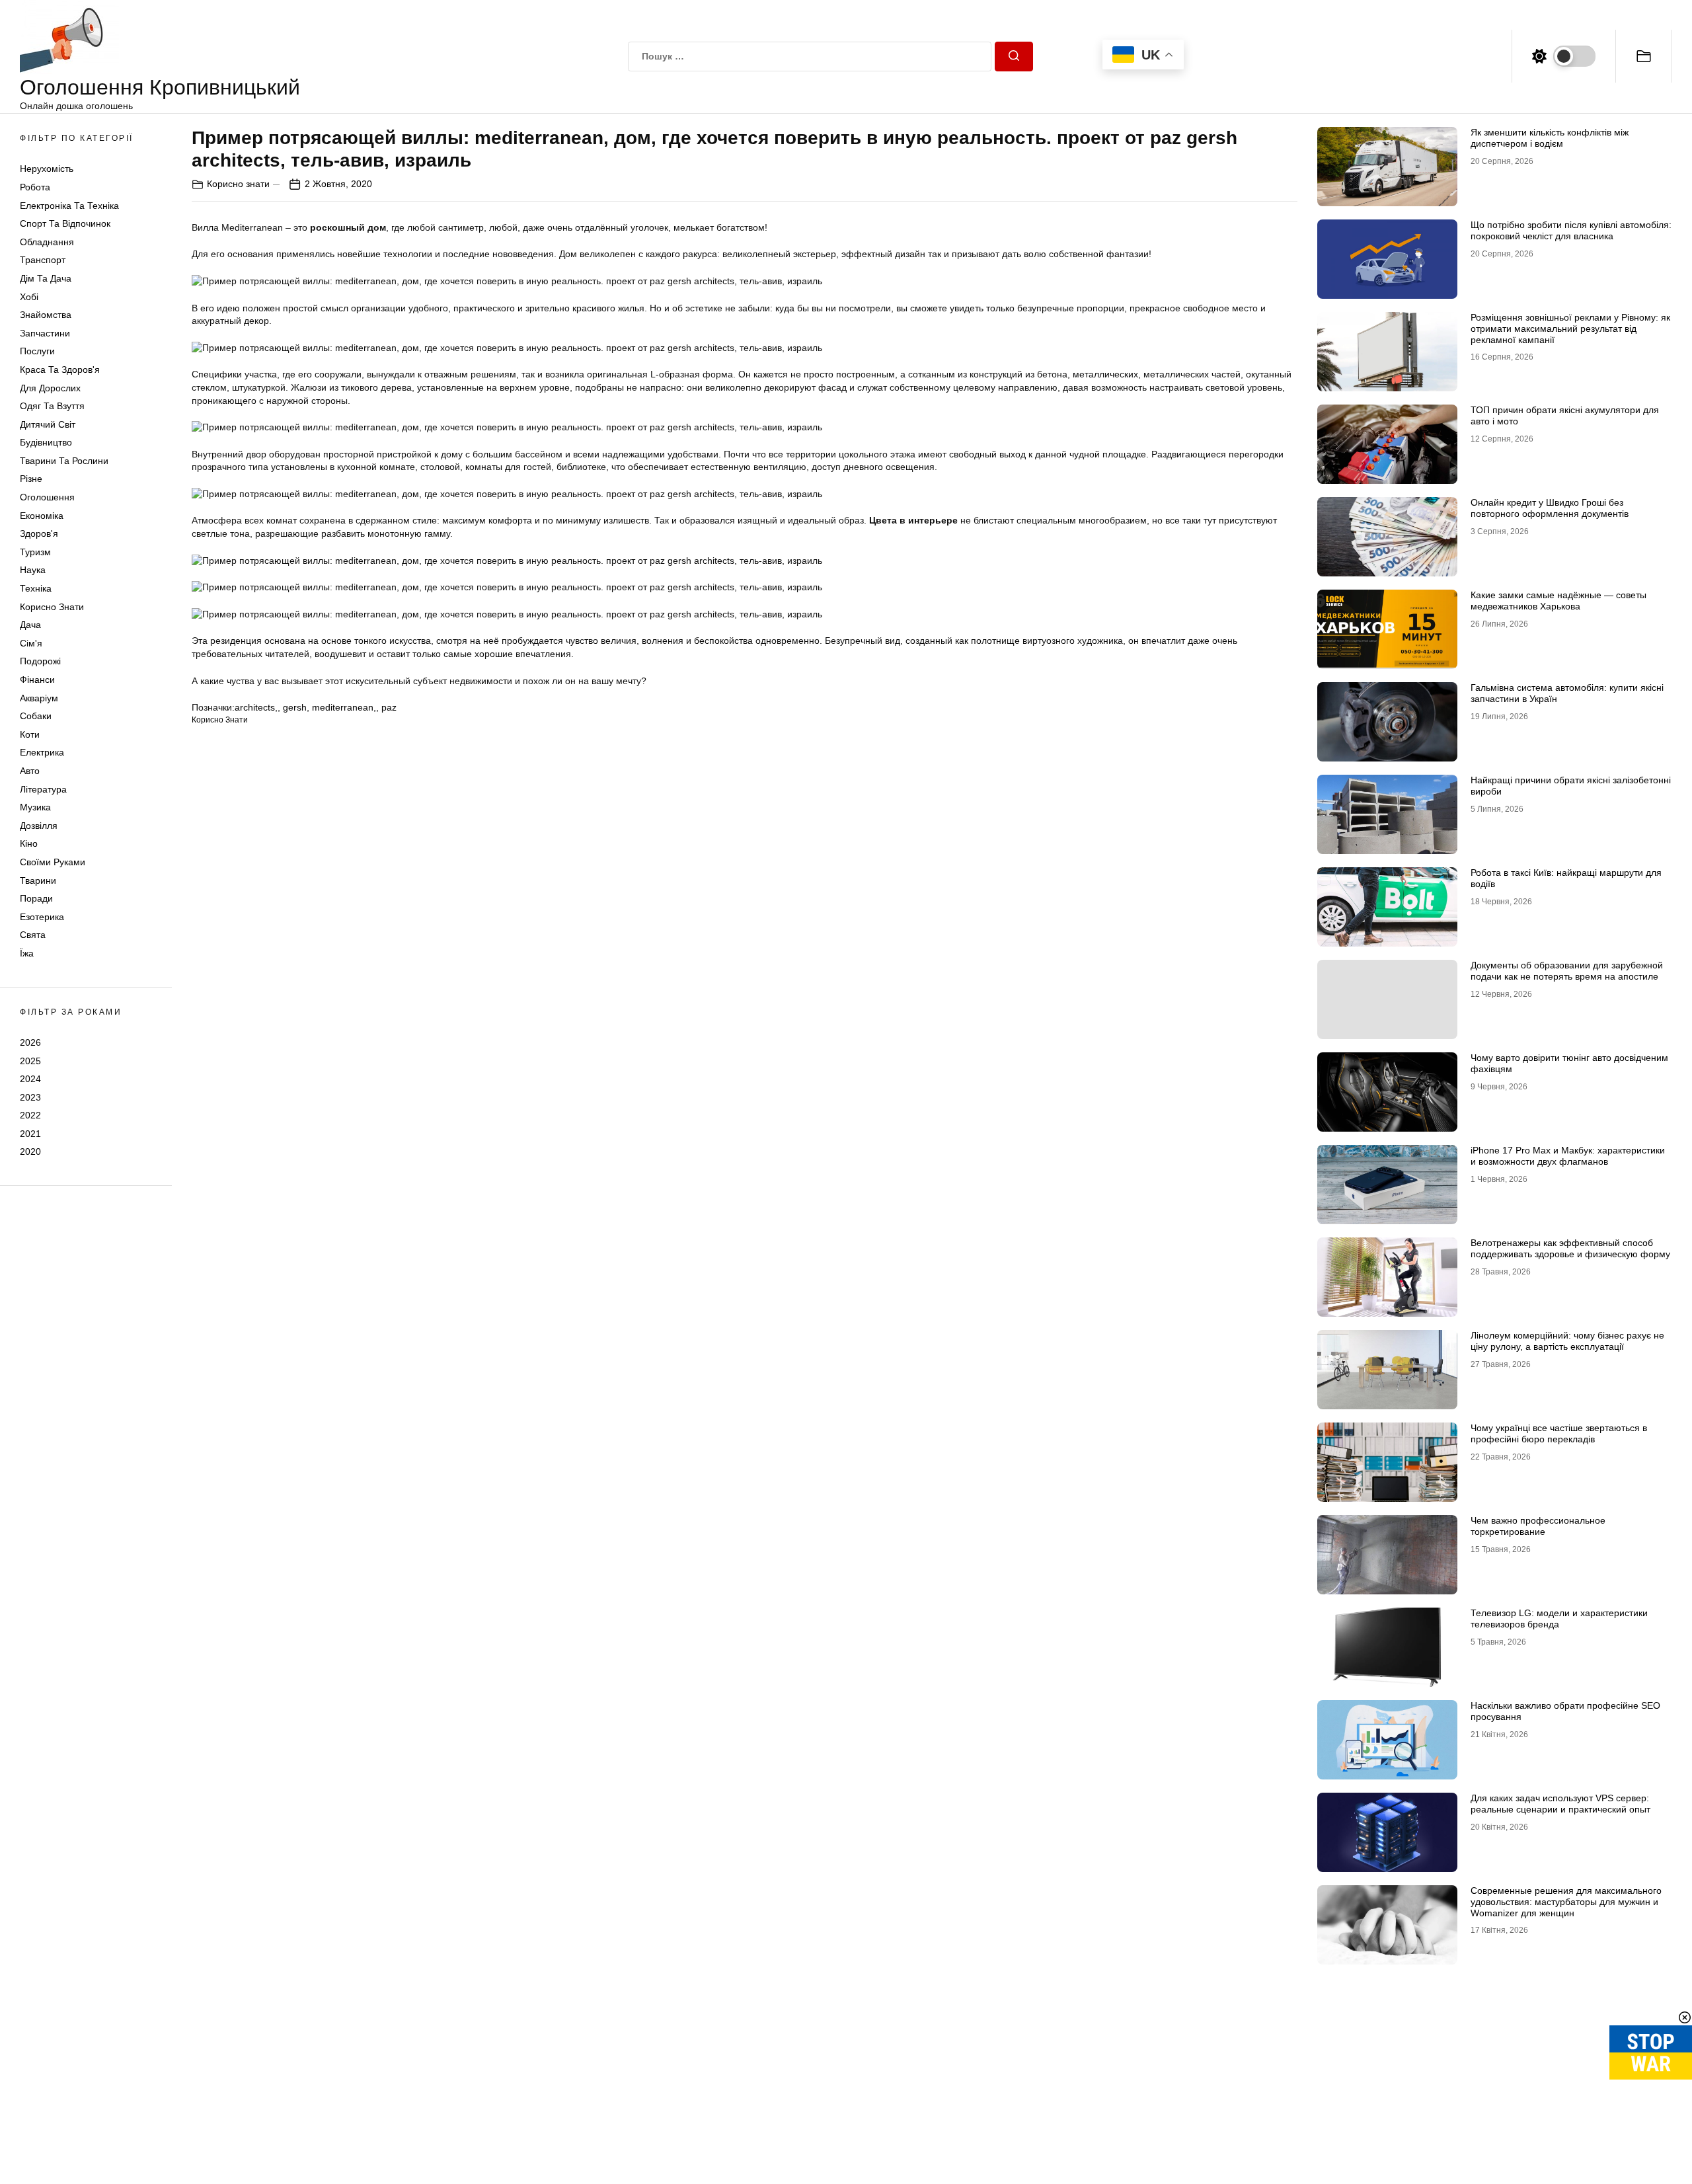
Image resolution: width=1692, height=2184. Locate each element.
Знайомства (46, 315)
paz (389, 707)
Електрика (42, 752)
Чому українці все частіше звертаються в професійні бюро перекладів (1559, 1433)
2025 (30, 1060)
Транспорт (43, 260)
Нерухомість (47, 169)
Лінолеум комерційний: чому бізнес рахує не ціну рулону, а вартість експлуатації (1567, 1341)
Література (43, 789)
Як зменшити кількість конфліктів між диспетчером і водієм (1550, 138)
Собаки (36, 716)
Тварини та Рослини (64, 461)
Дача (30, 625)
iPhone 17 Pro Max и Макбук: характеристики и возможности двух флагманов (1568, 1156)
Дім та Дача (46, 278)
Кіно (29, 843)
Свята (33, 935)
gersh (295, 707)
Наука (33, 570)
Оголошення (47, 497)
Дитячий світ (48, 424)
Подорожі (40, 661)
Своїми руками (53, 862)
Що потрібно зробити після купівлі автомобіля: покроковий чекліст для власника (1571, 230)
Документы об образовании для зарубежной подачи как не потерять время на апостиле (1567, 971)
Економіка (42, 516)
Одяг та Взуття (52, 406)
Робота (35, 187)
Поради (36, 898)
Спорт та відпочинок (65, 223)
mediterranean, (344, 707)
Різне (31, 479)
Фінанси (37, 680)
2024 (30, 1079)
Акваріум (39, 698)
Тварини (38, 880)
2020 (30, 1151)
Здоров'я (39, 533)
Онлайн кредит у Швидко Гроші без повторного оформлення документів (1550, 508)
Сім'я (31, 643)
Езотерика (42, 917)
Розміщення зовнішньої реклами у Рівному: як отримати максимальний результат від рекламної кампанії (1570, 329)
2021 (30, 1134)
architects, (256, 707)
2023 (30, 1097)
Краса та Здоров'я (60, 370)
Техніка (36, 588)
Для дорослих (50, 388)
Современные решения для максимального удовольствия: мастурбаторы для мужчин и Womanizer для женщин (1566, 1902)
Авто (30, 771)
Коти (30, 734)
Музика (35, 807)
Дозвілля (39, 826)
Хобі (29, 297)
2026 (30, 1042)
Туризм (35, 552)
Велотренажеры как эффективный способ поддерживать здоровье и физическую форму (1570, 1248)
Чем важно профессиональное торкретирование (1538, 1526)
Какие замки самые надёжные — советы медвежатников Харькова (1558, 601)
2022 (30, 1115)
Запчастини (45, 333)
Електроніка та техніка (69, 206)
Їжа (27, 953)
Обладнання (47, 242)
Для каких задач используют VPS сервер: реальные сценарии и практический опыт (1560, 1804)
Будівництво (46, 442)
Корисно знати (52, 607)
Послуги (37, 351)
